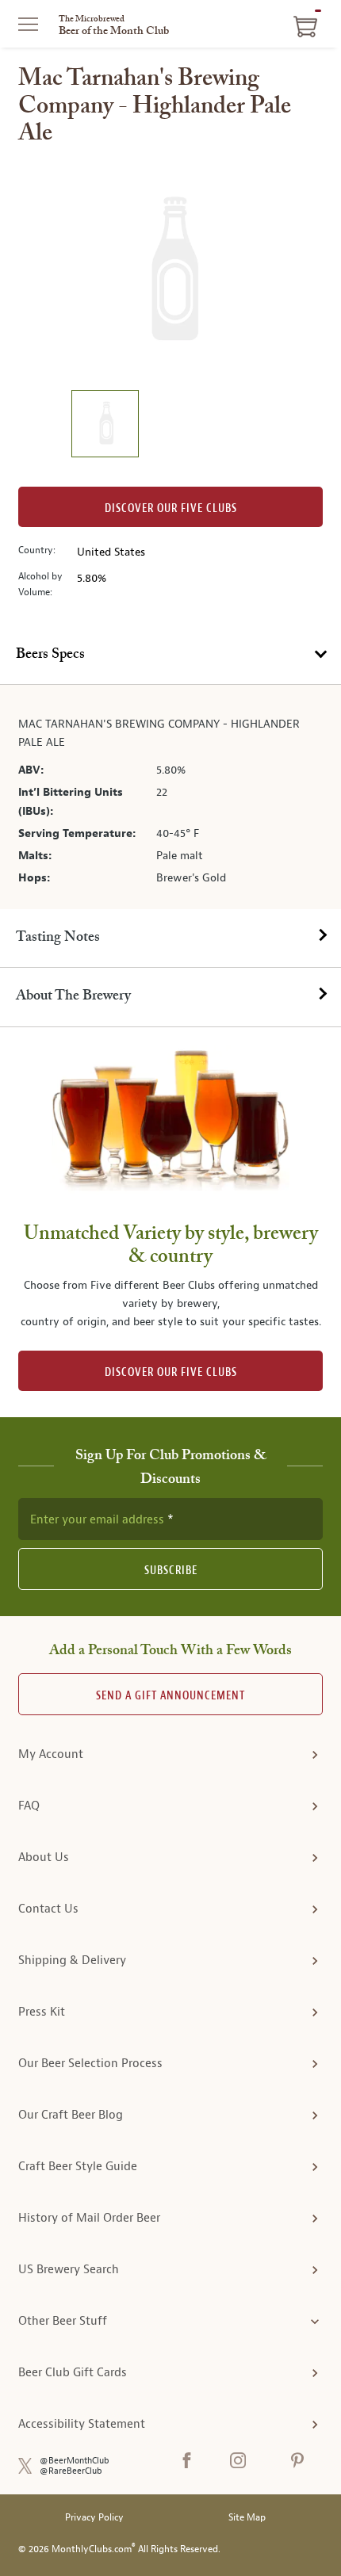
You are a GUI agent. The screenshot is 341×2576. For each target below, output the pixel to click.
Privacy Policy (94, 2518)
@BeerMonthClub (75, 2461)
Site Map (247, 2518)
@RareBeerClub (71, 2471)
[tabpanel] (170, 797)
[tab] (170, 655)
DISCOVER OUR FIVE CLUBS (171, 1372)
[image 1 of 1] (105, 426)
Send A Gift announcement (170, 1696)
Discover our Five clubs (171, 508)
